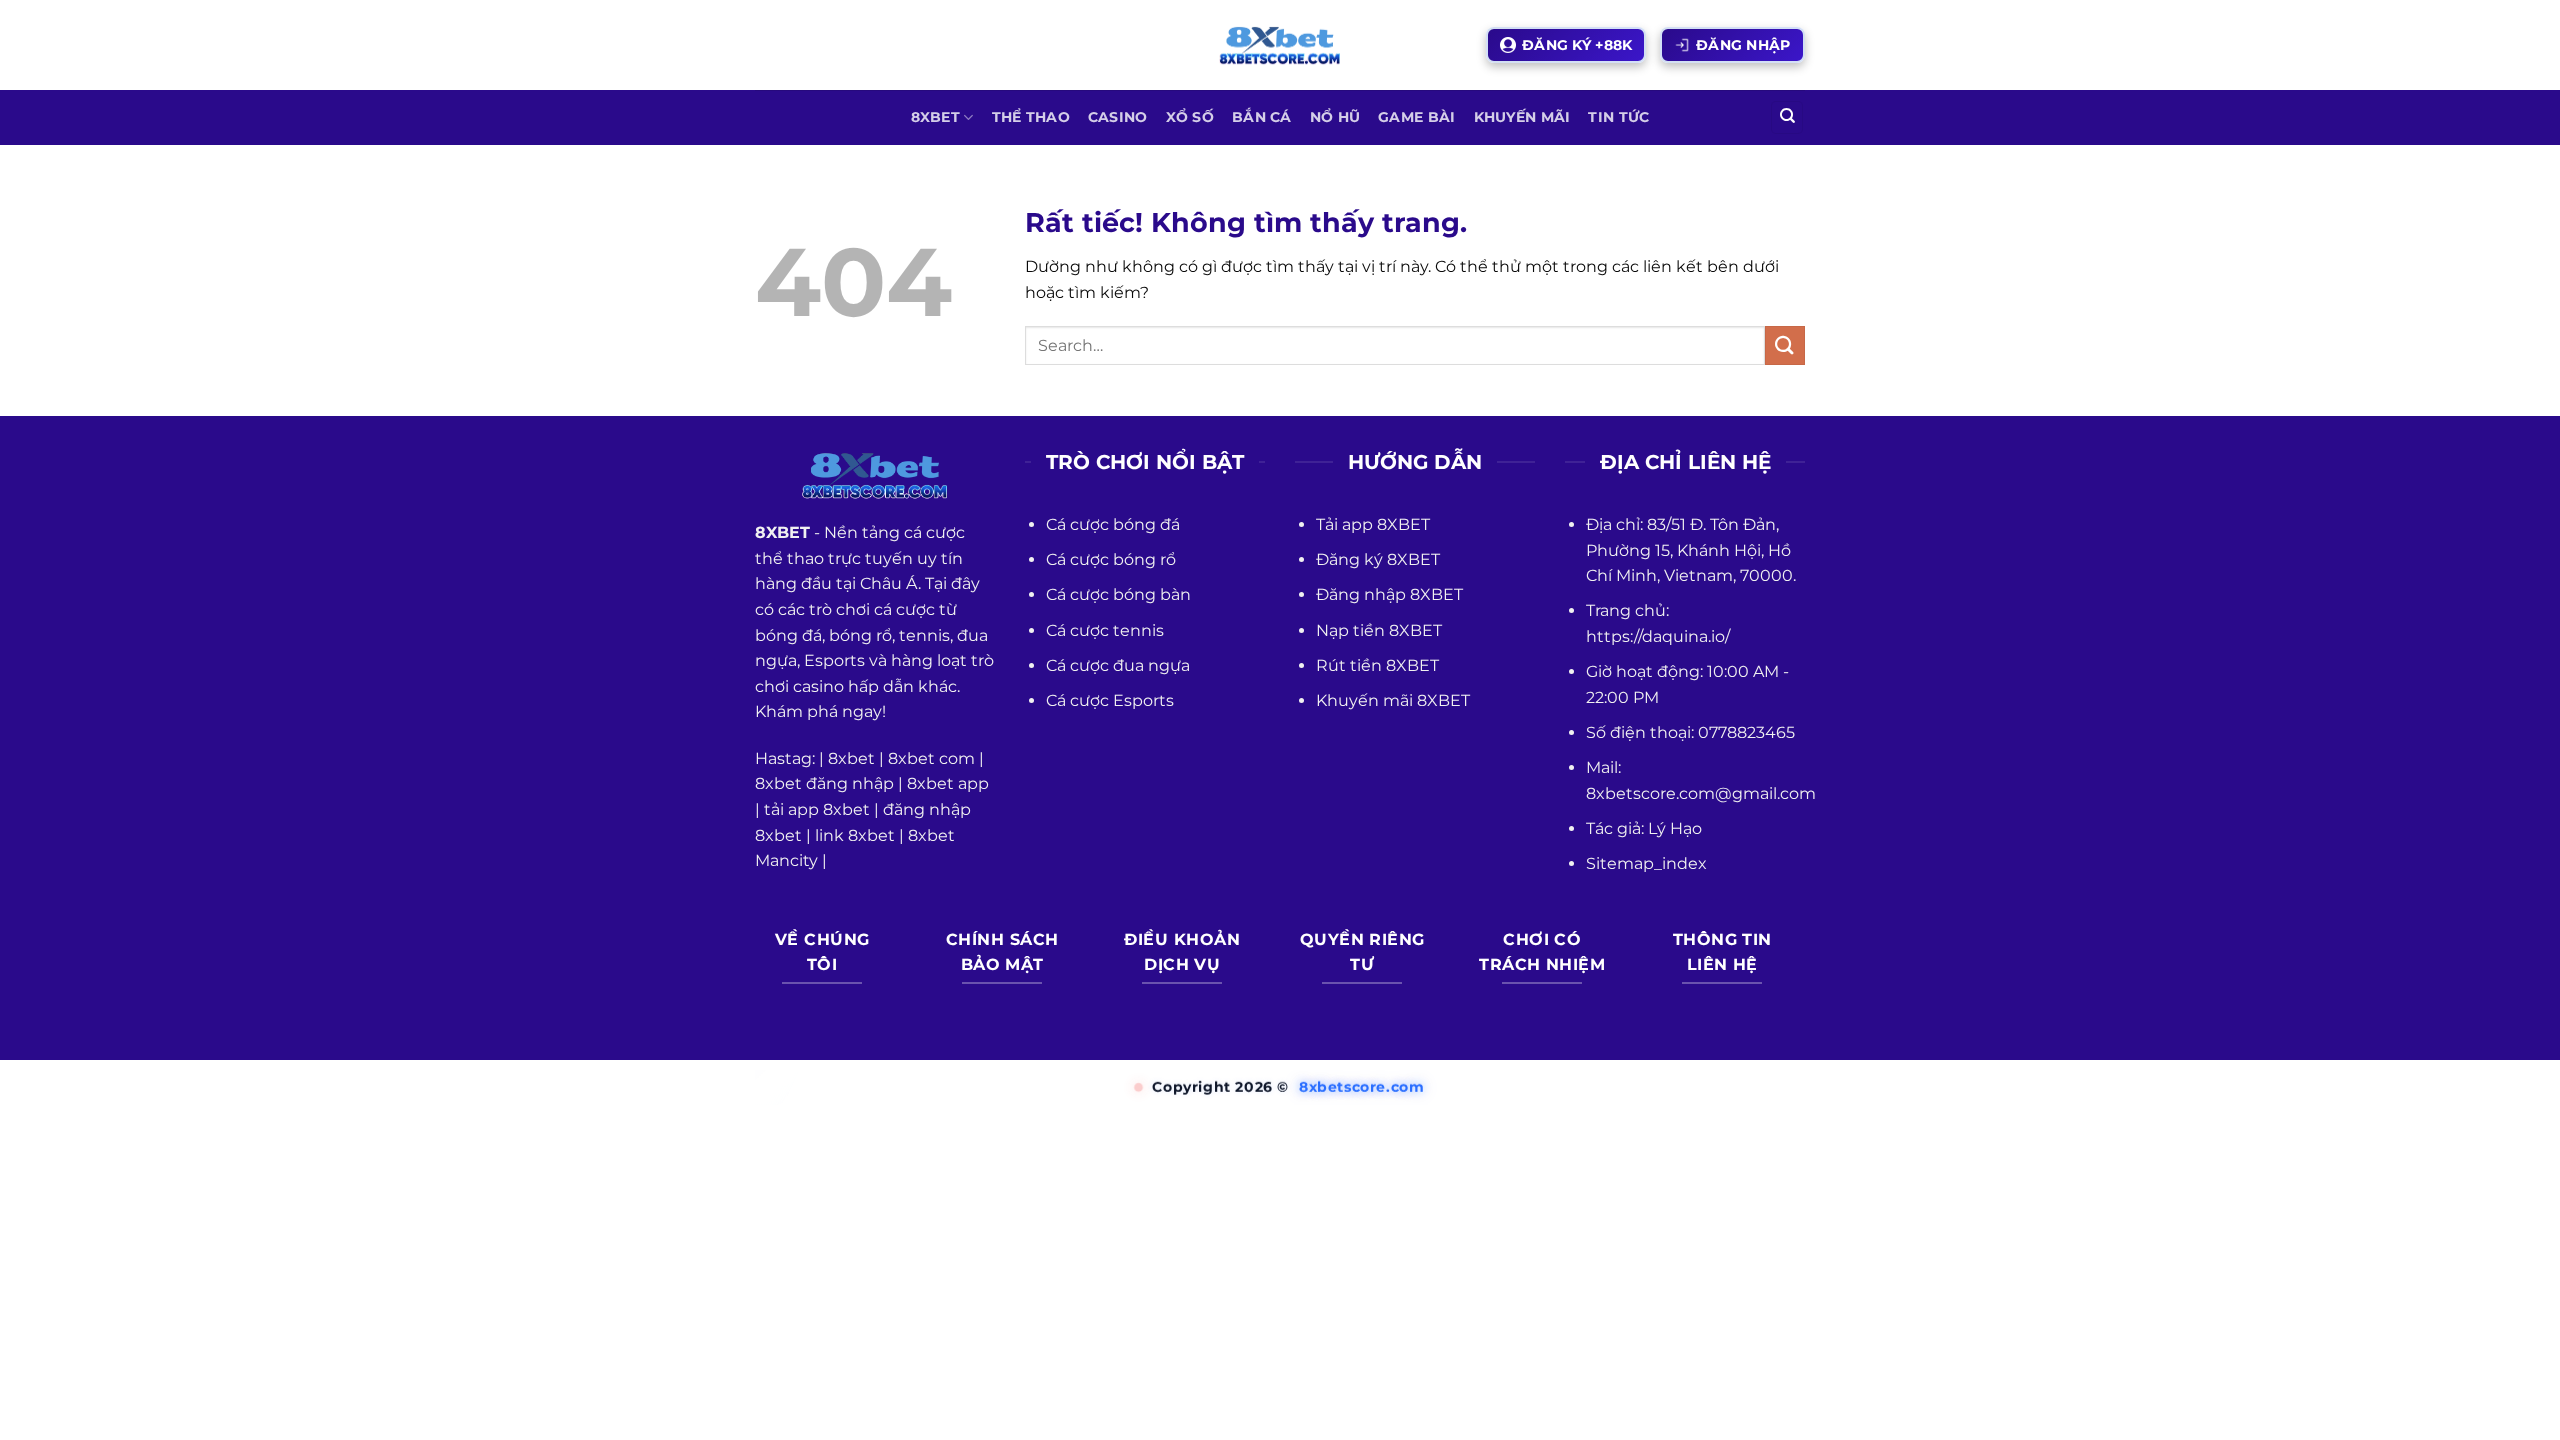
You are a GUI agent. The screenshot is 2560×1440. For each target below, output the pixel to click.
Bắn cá (1262, 117)
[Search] (1787, 117)
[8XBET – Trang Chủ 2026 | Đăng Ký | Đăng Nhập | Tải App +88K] (1280, 45)
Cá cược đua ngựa (1118, 665)
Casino (1118, 117)
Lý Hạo (1675, 828)
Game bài (1416, 117)
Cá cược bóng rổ (1111, 559)
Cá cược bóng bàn (1118, 594)
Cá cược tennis (1105, 630)
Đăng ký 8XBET (1378, 559)
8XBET (935, 117)
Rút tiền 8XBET (1377, 665)
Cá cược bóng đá (1113, 524)
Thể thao (1031, 117)
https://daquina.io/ (1658, 636)
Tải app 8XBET (1373, 524)
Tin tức (1618, 117)
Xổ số (1190, 117)
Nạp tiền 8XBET (1379, 630)
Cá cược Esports (1110, 700)
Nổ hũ (1335, 117)
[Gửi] (1785, 345)
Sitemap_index (1646, 863)
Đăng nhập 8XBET (1389, 594)
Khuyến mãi (1522, 117)
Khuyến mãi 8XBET (1393, 700)
